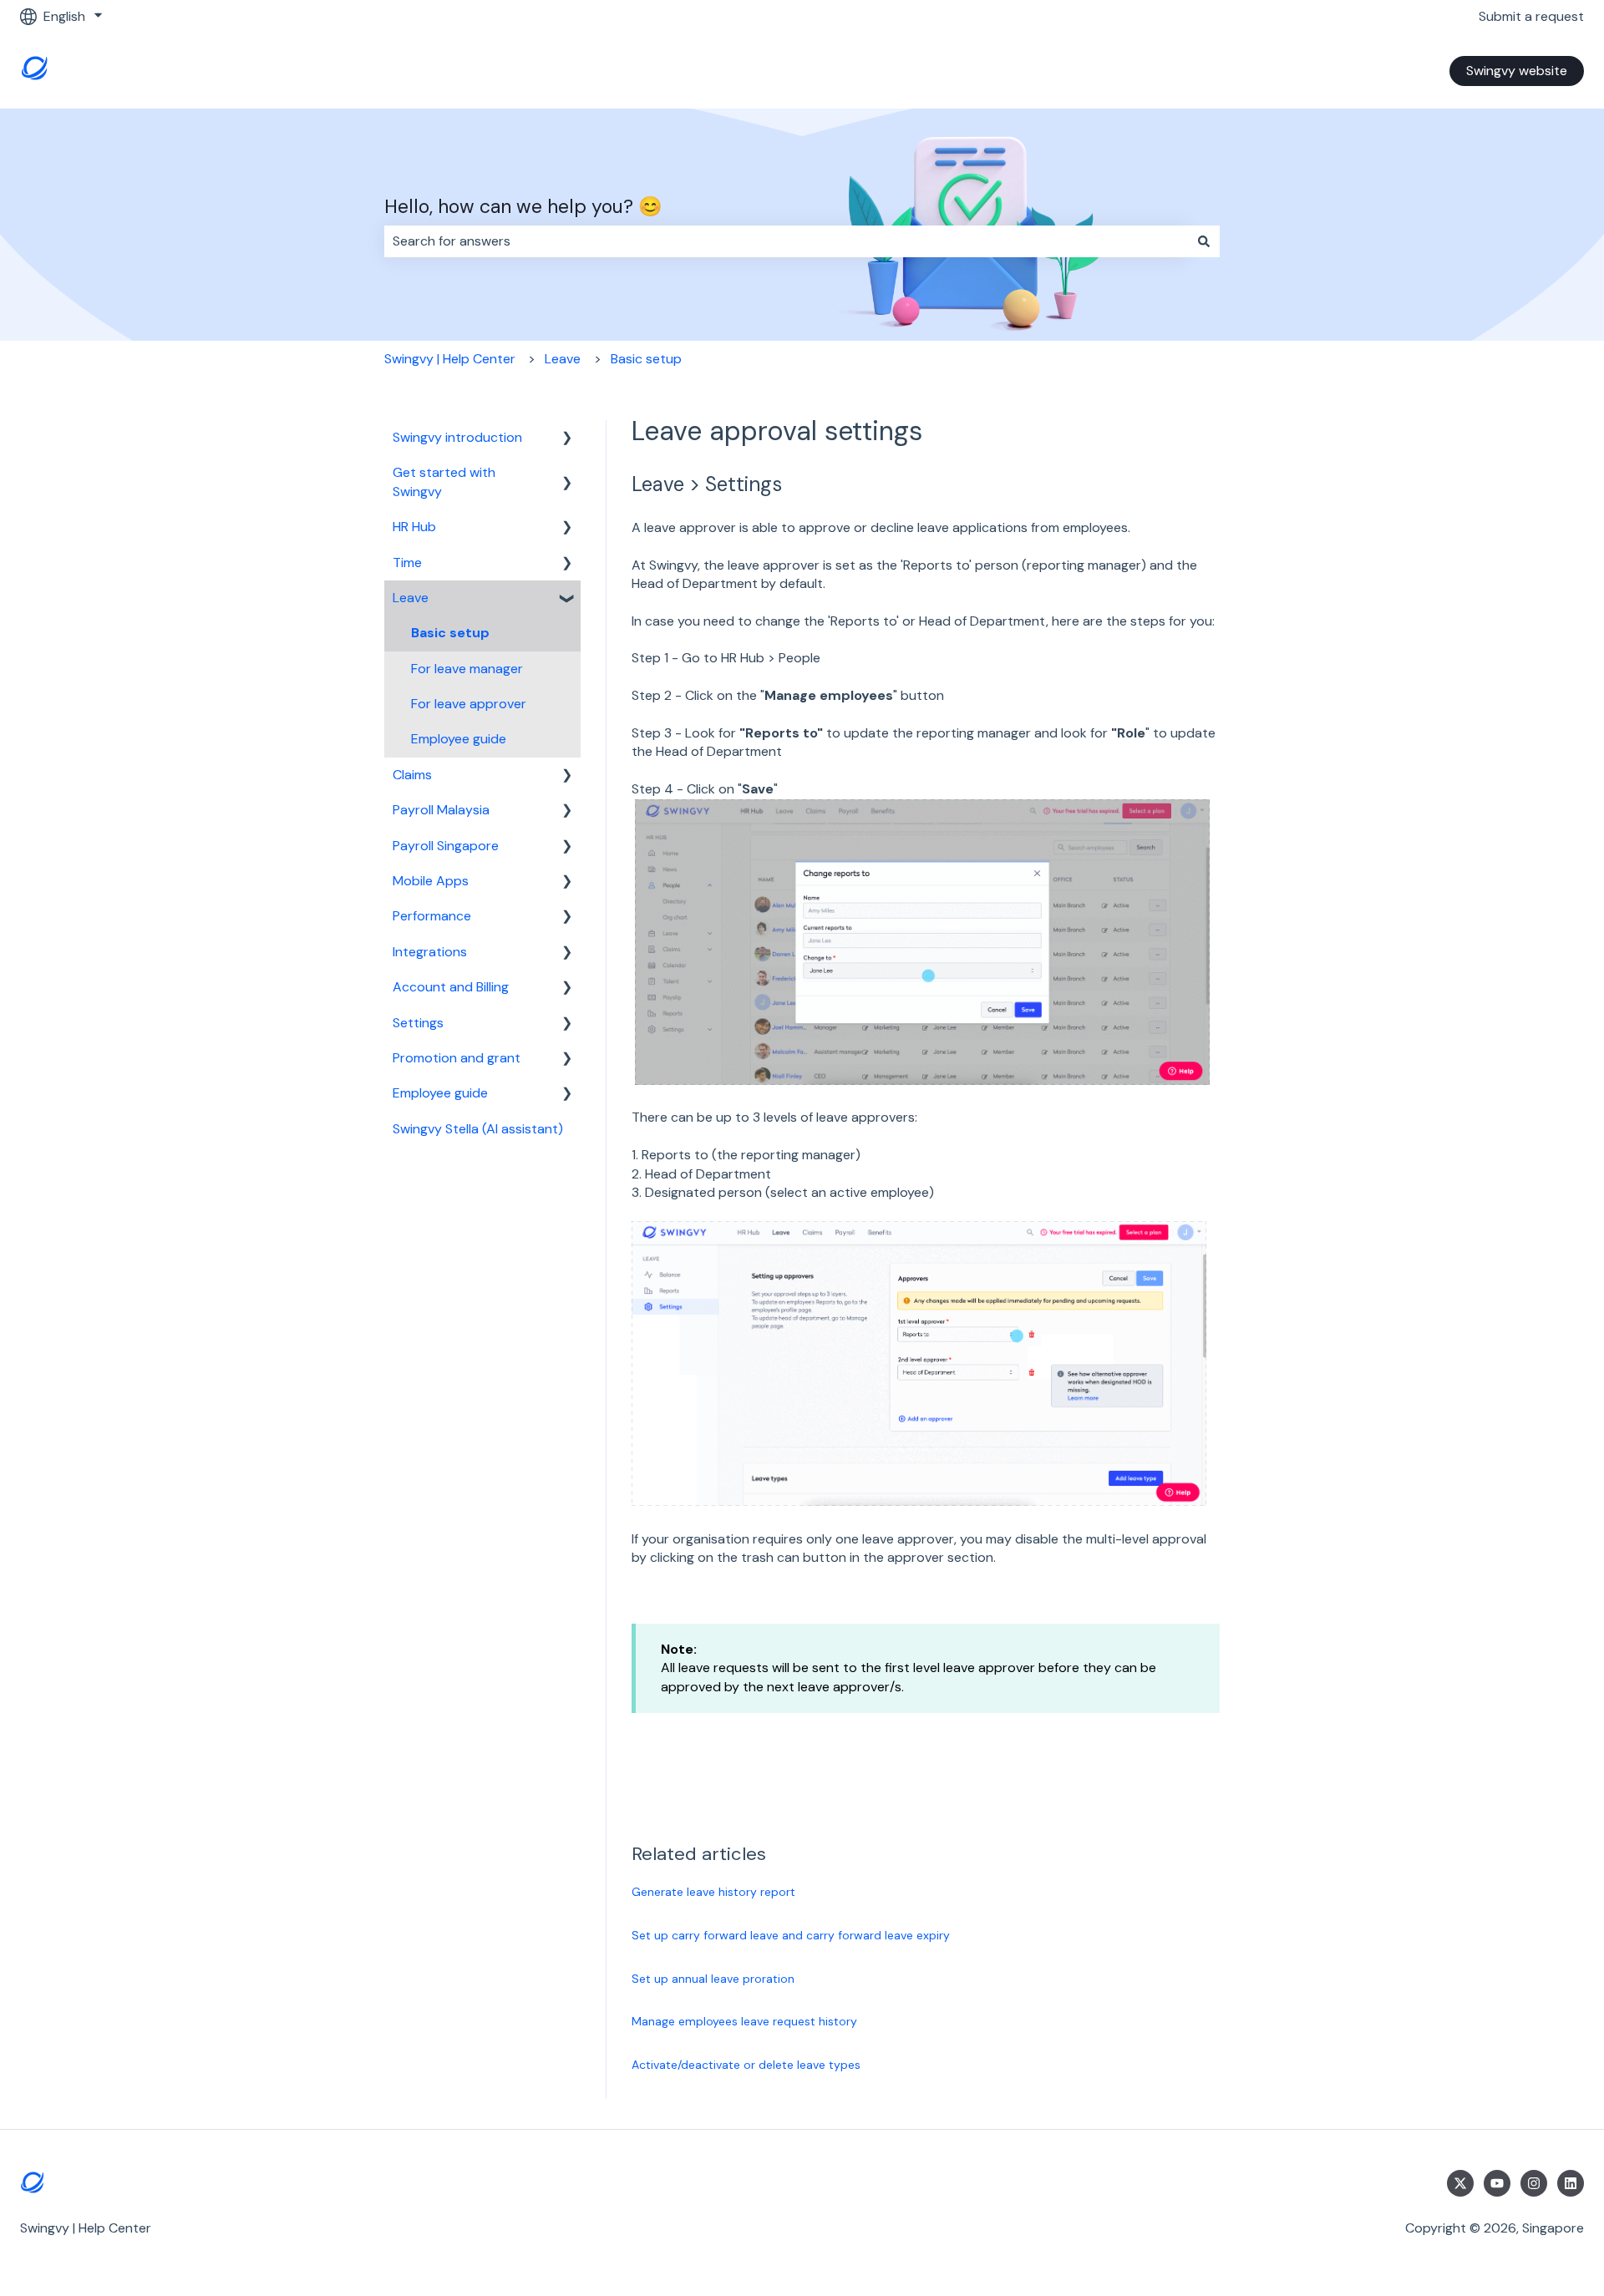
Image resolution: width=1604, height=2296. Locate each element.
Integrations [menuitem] (430, 952)
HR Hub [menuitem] (414, 527)
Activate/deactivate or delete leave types (746, 2065)
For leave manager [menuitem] (467, 669)
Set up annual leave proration (713, 1979)
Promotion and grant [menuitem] (457, 1058)
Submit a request (1531, 16)
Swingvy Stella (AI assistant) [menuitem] (478, 1129)
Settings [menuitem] (418, 1023)
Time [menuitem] (407, 563)
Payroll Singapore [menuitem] (446, 846)
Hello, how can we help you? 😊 (523, 206)
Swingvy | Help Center (450, 359)
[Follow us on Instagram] (1534, 2183)
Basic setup (646, 359)
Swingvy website (1517, 71)
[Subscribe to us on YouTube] (1497, 2183)
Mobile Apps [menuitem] (431, 881)
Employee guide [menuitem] (459, 739)
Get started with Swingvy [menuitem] (444, 482)
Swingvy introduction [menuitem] (457, 437)
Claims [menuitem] (412, 775)
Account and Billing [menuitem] (451, 987)
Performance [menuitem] (432, 916)
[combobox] (786, 241)
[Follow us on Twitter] (1460, 2183)
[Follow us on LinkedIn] (1571, 2183)
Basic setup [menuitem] (450, 633)
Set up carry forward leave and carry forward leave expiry (791, 1935)
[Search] (1204, 241)
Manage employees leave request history (744, 2021)
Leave (563, 359)
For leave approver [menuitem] (469, 704)
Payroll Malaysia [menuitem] (441, 810)
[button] (567, 439)
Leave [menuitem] (411, 598)
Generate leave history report (713, 1892)
